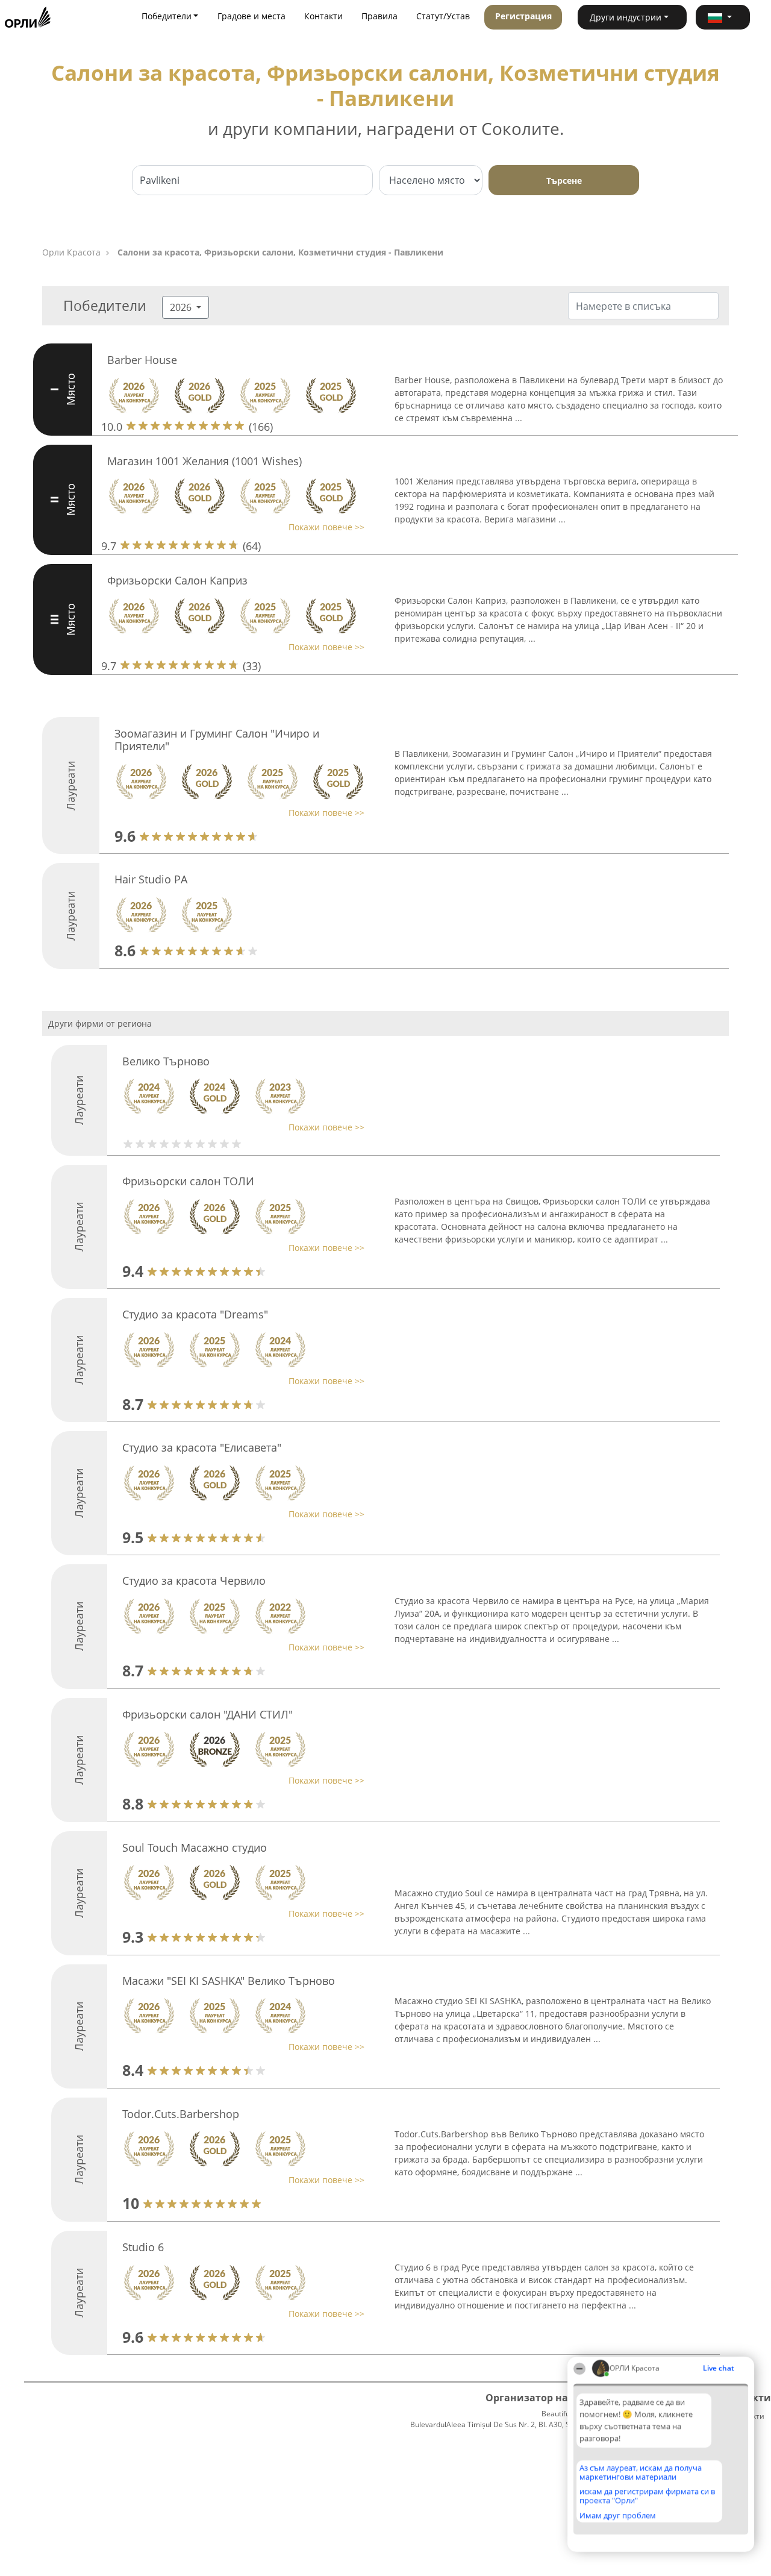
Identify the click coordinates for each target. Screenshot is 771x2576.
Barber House (142, 360)
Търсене (564, 180)
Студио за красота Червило (194, 1581)
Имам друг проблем (618, 2515)
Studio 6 (143, 2247)
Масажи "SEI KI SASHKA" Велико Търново (229, 1981)
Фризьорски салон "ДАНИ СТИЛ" (208, 1714)
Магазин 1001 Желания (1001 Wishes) (204, 461)
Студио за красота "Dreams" (195, 1314)
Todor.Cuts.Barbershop (181, 2114)
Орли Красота (71, 252)
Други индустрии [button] (626, 17)
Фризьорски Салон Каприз (177, 580)
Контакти (323, 16)
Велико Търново (166, 1061)
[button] (723, 17)
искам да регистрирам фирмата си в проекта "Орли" (647, 2496)
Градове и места (251, 16)
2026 (182, 307)
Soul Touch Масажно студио (195, 1847)
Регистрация (523, 16)
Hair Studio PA (151, 879)
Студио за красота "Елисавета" (202, 1447)
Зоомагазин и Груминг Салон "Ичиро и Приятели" (217, 740)
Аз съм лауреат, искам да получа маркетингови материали (641, 2472)
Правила (379, 16)
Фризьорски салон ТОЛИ (188, 1181)
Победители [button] (167, 16)
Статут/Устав (443, 16)
